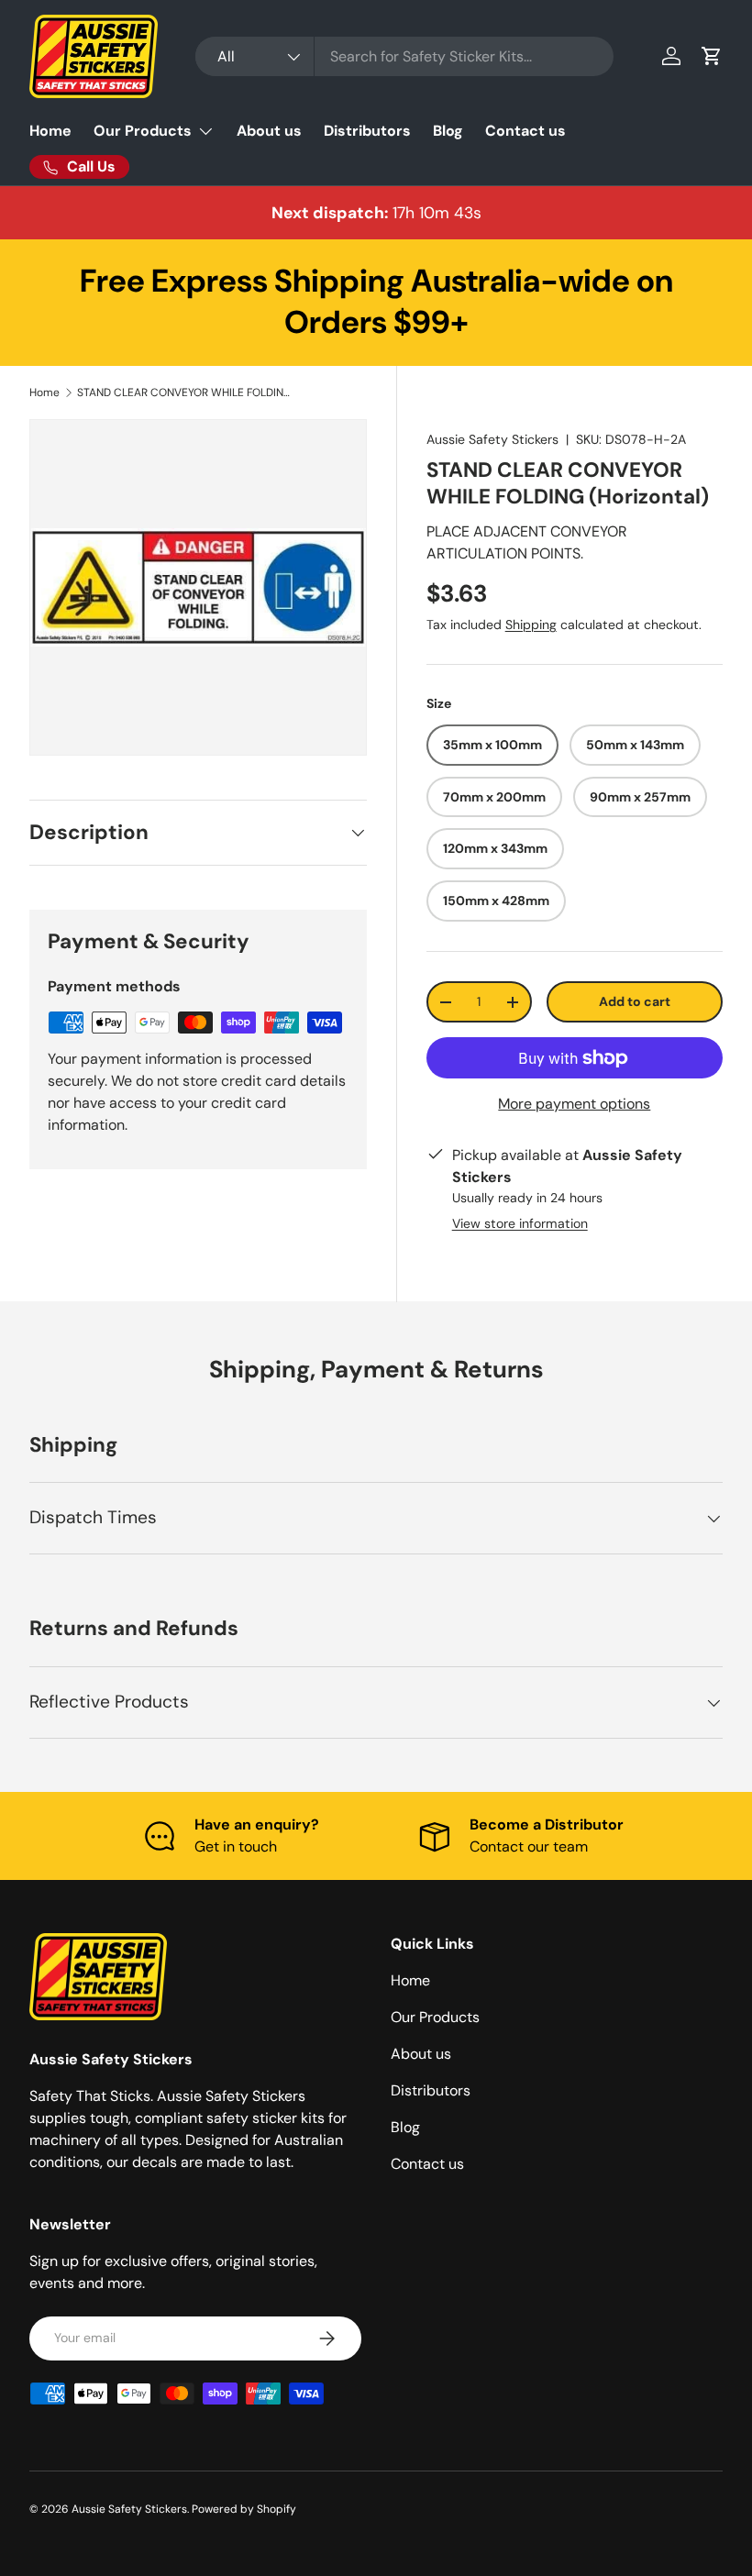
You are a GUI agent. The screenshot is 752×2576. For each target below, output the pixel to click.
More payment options (574, 1104)
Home (50, 131)
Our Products (435, 2017)
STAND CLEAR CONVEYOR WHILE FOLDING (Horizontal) (187, 392)
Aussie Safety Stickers (492, 439)
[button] (712, 56)
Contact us (525, 131)
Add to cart (635, 1001)
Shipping (531, 625)
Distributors (367, 131)
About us (269, 131)
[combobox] (404, 56)
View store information (520, 1223)
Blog (448, 131)
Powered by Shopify (244, 2509)
